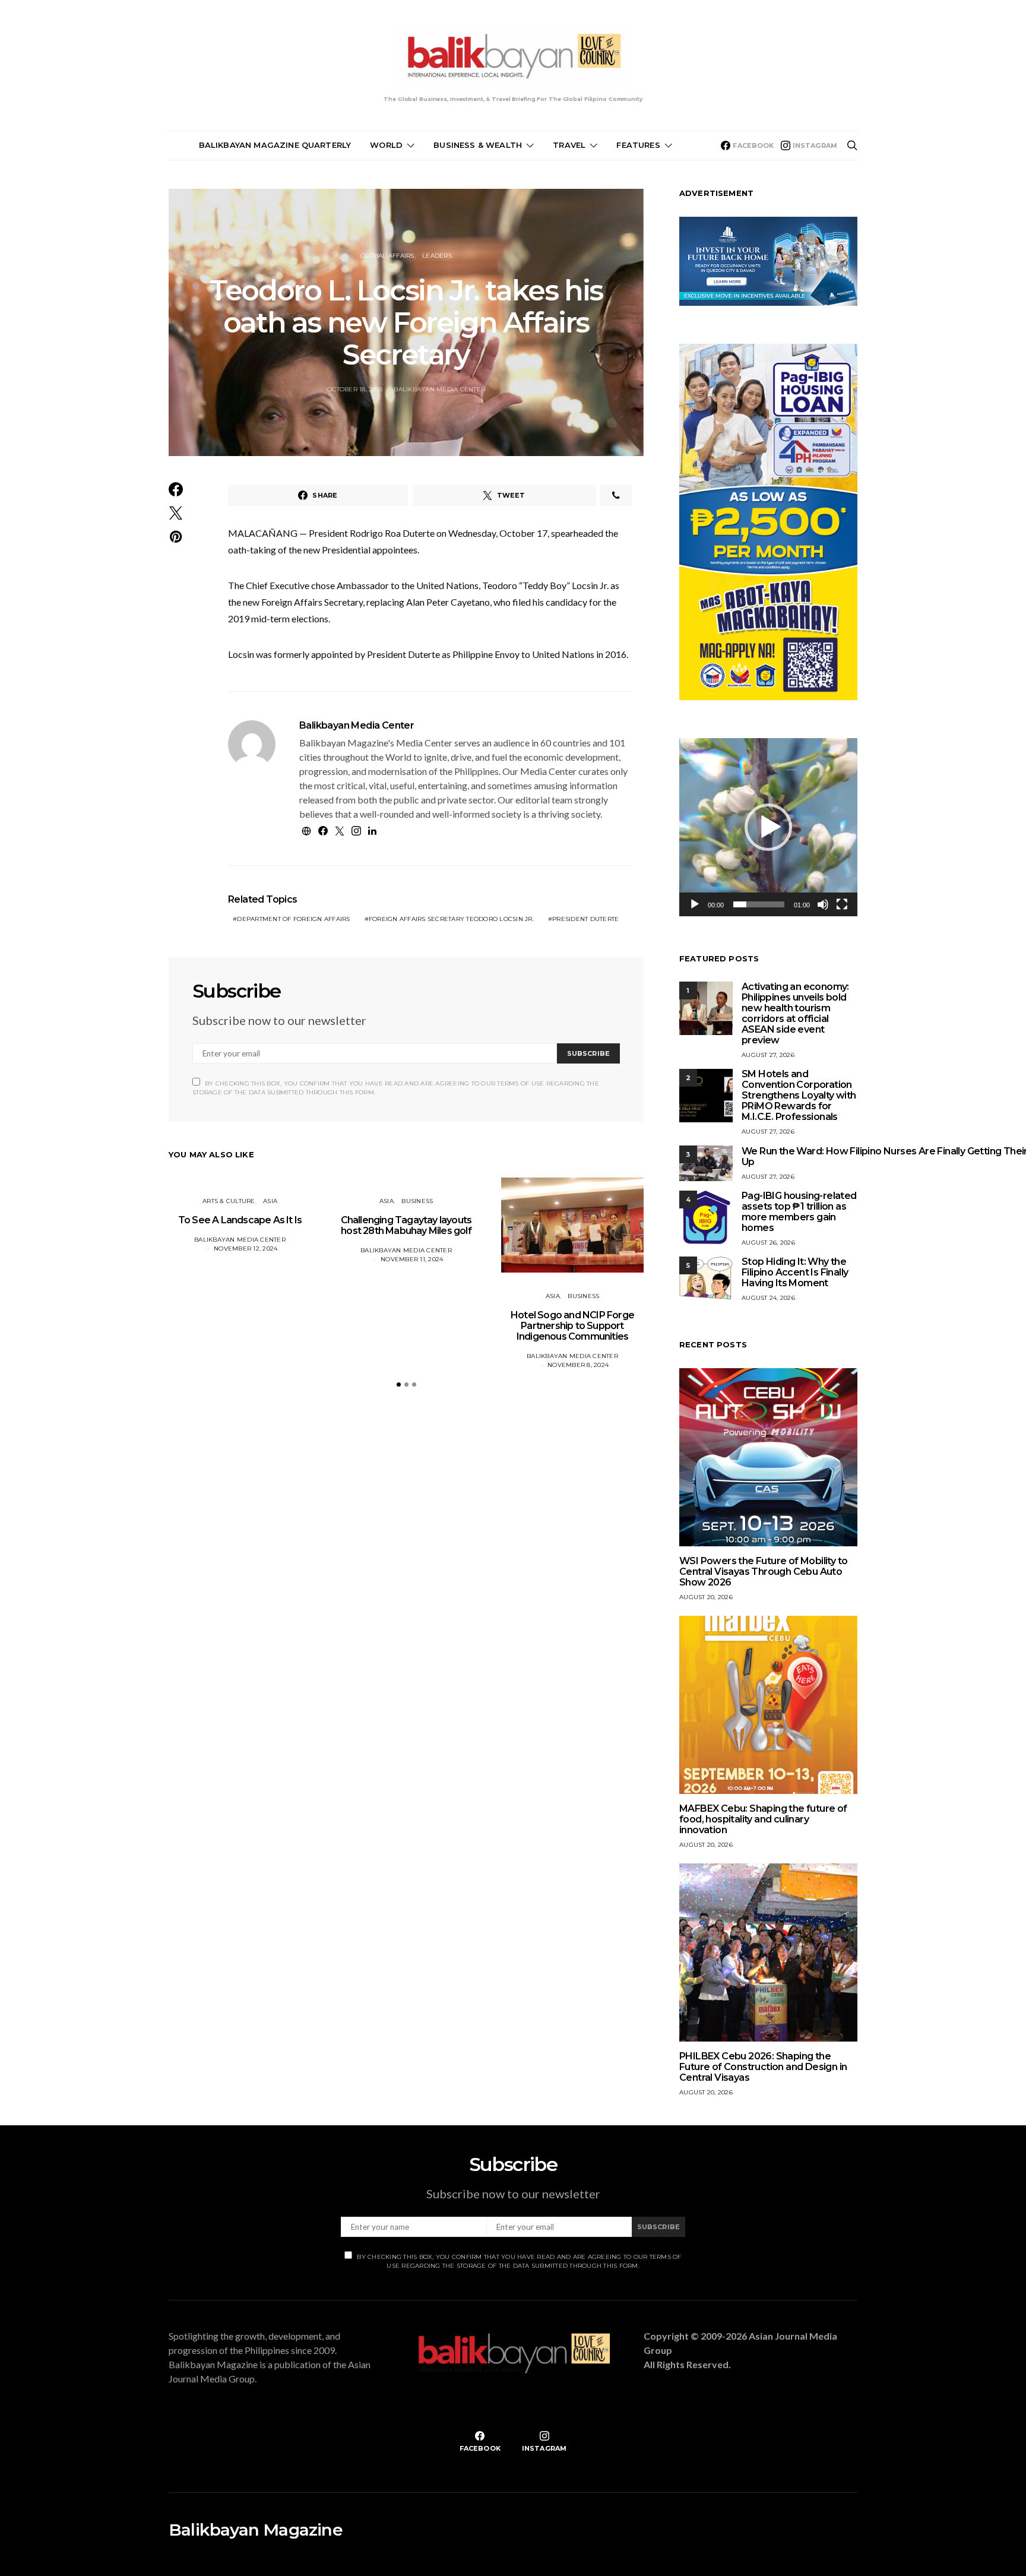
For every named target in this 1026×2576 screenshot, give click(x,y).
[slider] (759, 904)
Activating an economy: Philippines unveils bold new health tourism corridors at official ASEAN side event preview (795, 1013)
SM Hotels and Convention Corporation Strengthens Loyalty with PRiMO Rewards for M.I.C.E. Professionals (799, 1095)
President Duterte (585, 919)
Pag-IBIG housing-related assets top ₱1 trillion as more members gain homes (799, 1212)
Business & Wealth (478, 145)
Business (417, 1201)
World (386, 145)
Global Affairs (387, 256)
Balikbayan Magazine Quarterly (275, 145)
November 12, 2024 (246, 1249)
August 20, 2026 (706, 1597)
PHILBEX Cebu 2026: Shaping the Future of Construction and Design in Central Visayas (763, 2067)
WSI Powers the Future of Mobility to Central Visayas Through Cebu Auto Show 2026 (763, 1572)
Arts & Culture (229, 1201)
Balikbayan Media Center (439, 389)
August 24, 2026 (768, 1298)
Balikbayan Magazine (256, 2530)
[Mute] (823, 904)
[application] (768, 827)
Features (638, 145)
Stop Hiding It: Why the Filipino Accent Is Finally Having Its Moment (795, 1272)
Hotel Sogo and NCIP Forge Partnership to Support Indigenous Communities (572, 1326)
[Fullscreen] (842, 904)
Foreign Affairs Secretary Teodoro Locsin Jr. (451, 919)
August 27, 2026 (768, 1055)
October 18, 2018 (355, 389)
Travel (569, 145)
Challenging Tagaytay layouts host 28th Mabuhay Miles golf (406, 1225)
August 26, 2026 (768, 1243)
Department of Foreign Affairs (293, 919)
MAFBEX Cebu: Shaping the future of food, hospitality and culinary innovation (763, 1819)
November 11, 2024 (412, 1259)
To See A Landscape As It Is (240, 1220)
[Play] (695, 904)
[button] (399, 1384)
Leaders (437, 256)
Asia (270, 1201)
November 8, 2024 (578, 1365)
